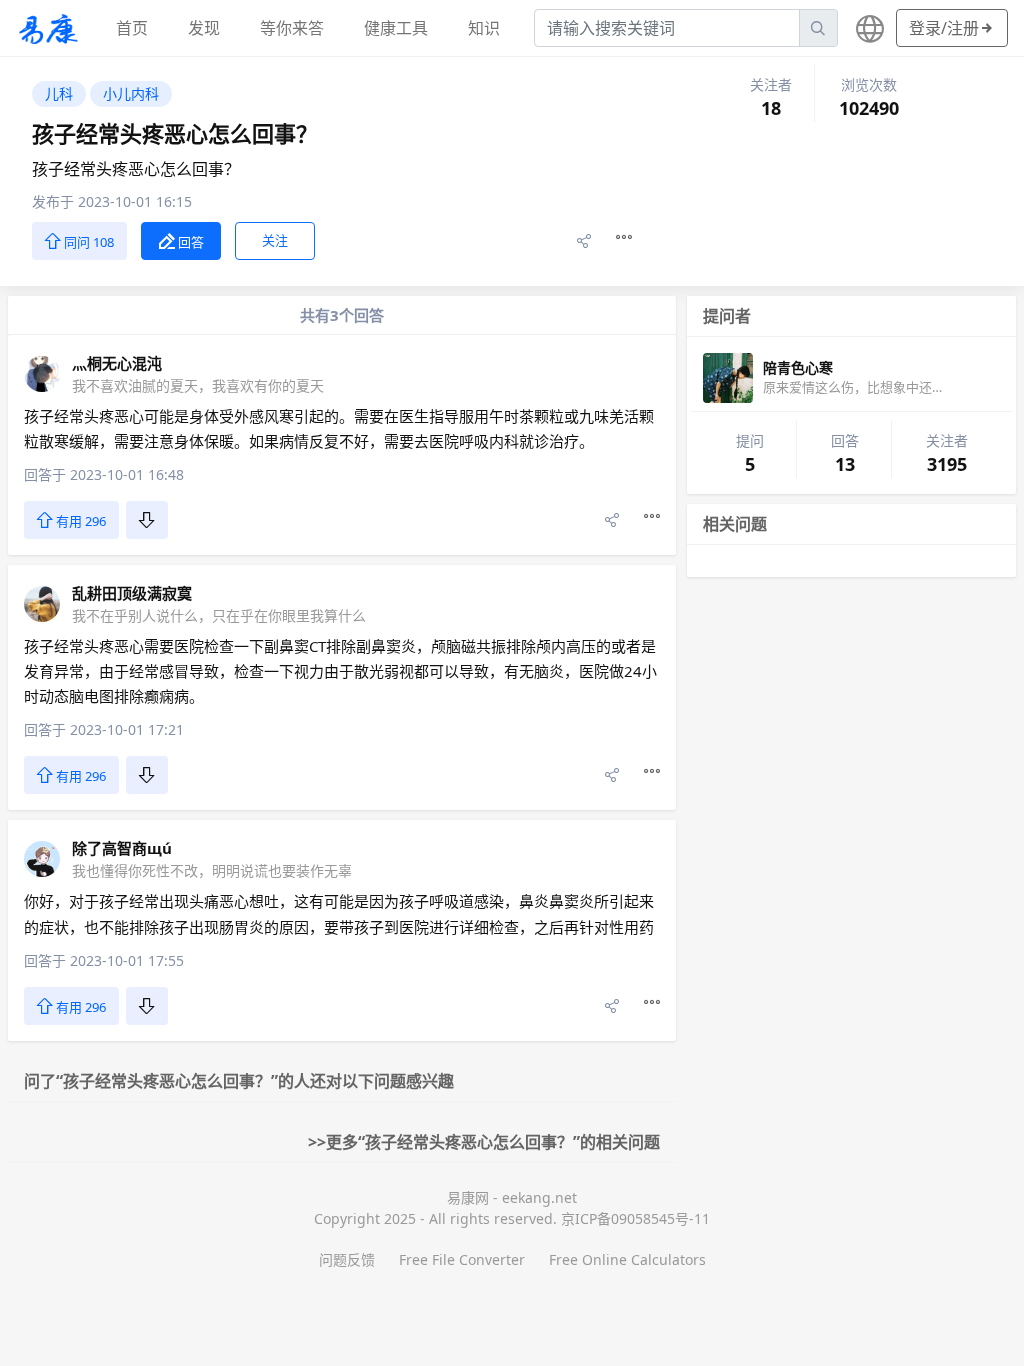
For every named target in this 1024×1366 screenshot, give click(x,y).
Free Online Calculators (627, 1259)
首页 (132, 28)
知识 (484, 28)
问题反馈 (347, 1259)
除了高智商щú (122, 848)
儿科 (59, 93)
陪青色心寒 (798, 367)
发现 (204, 28)
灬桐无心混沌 (117, 363)
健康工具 (396, 28)
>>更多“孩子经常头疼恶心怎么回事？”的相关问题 (484, 1142)
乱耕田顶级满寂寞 (132, 593)
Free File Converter (462, 1259)
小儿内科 (131, 93)
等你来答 (292, 28)
